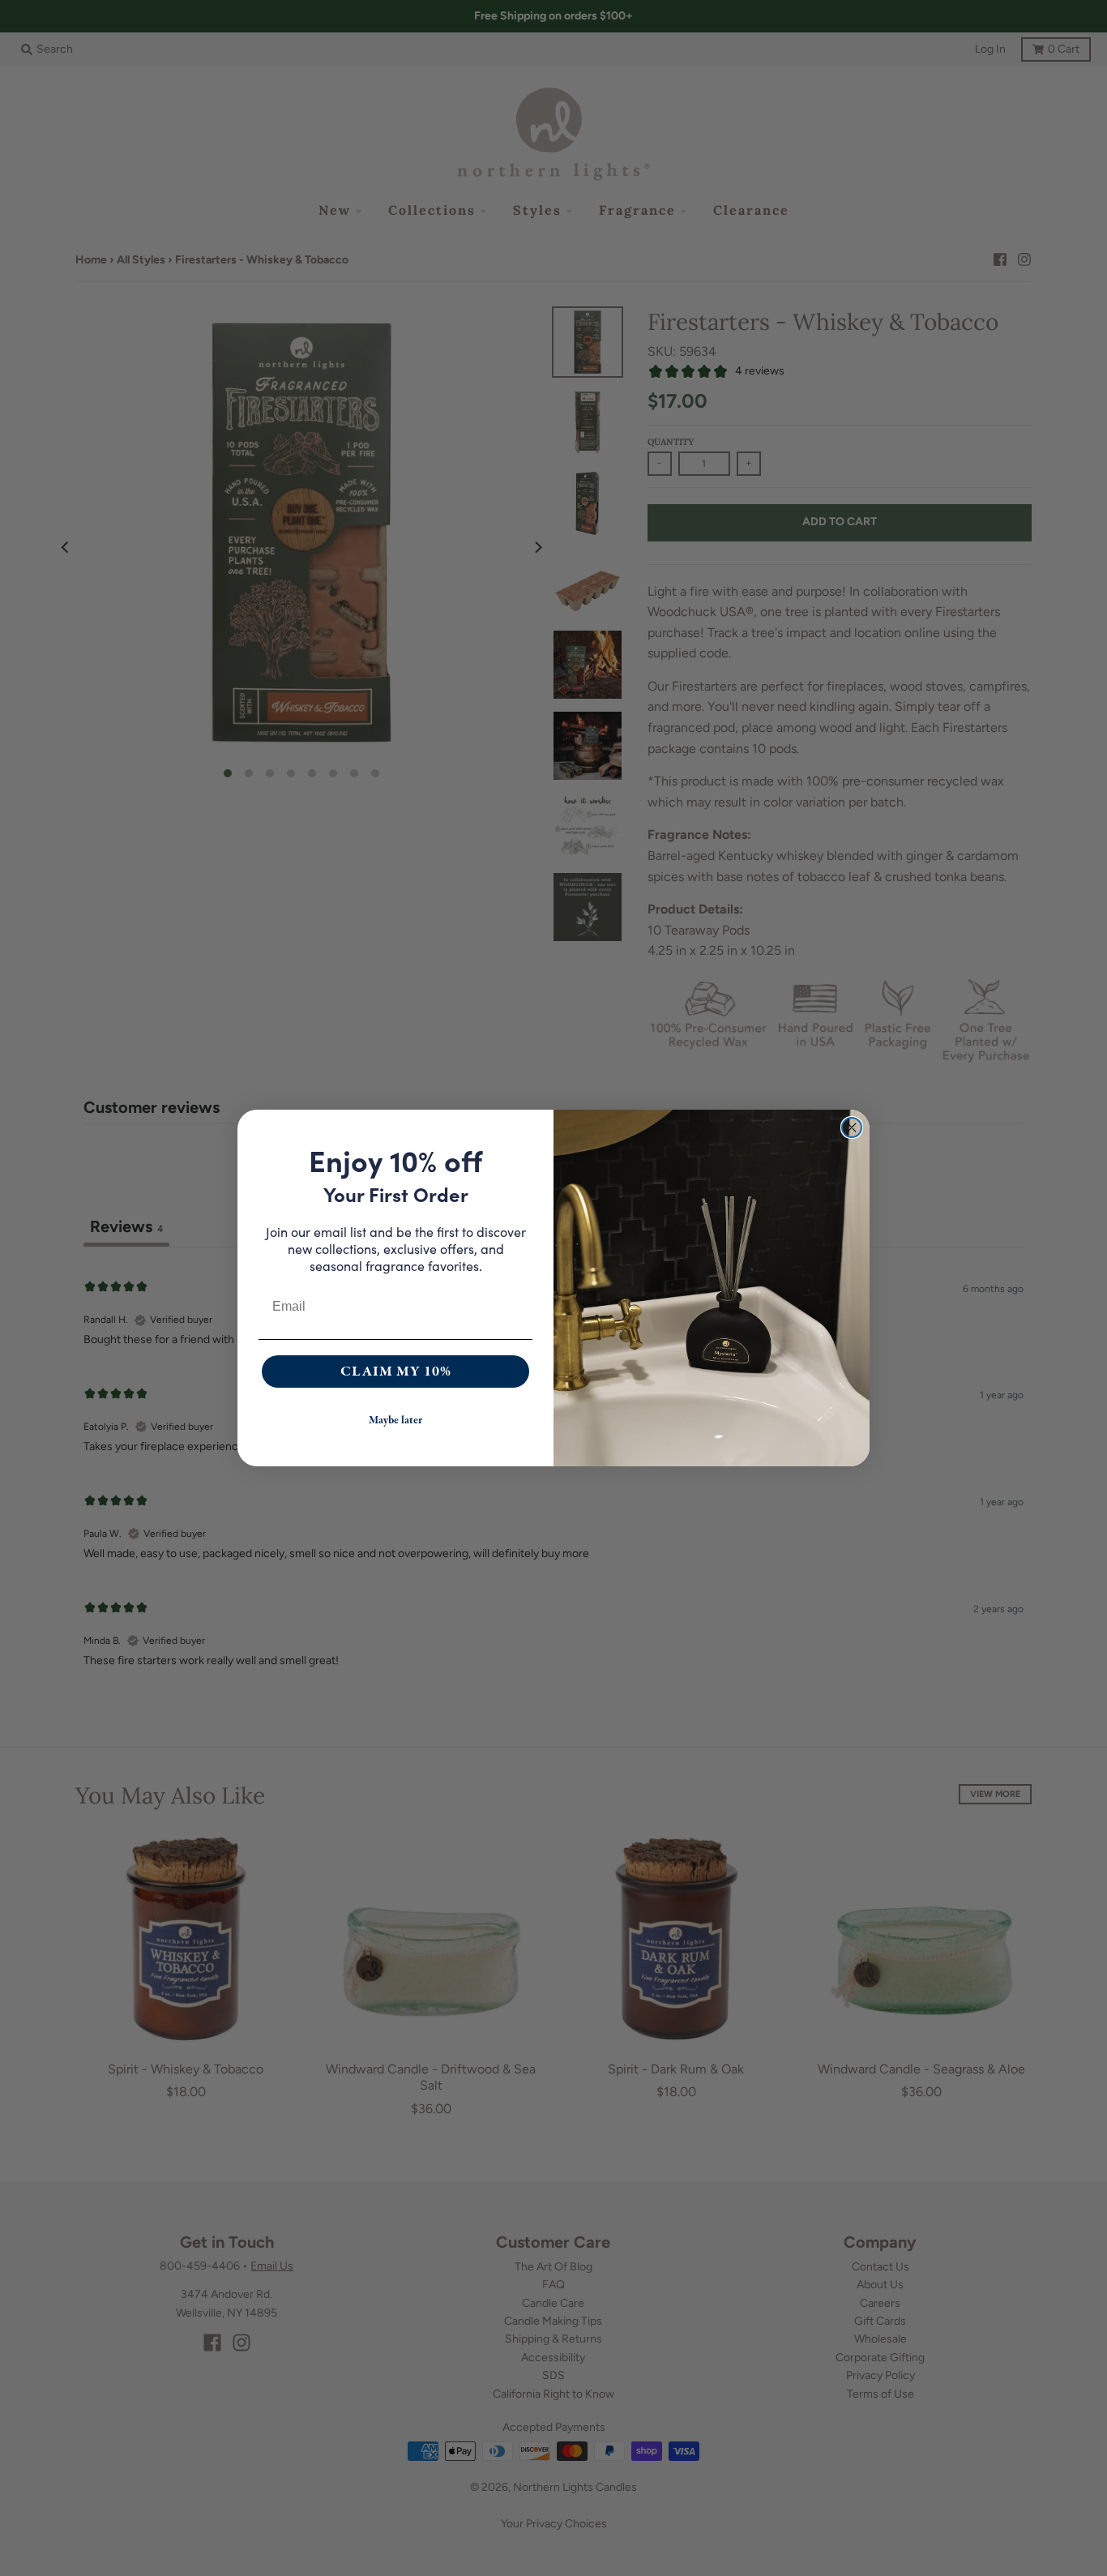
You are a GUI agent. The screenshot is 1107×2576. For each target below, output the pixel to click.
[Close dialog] (852, 1128)
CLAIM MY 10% (396, 1371)
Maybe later (395, 1420)
